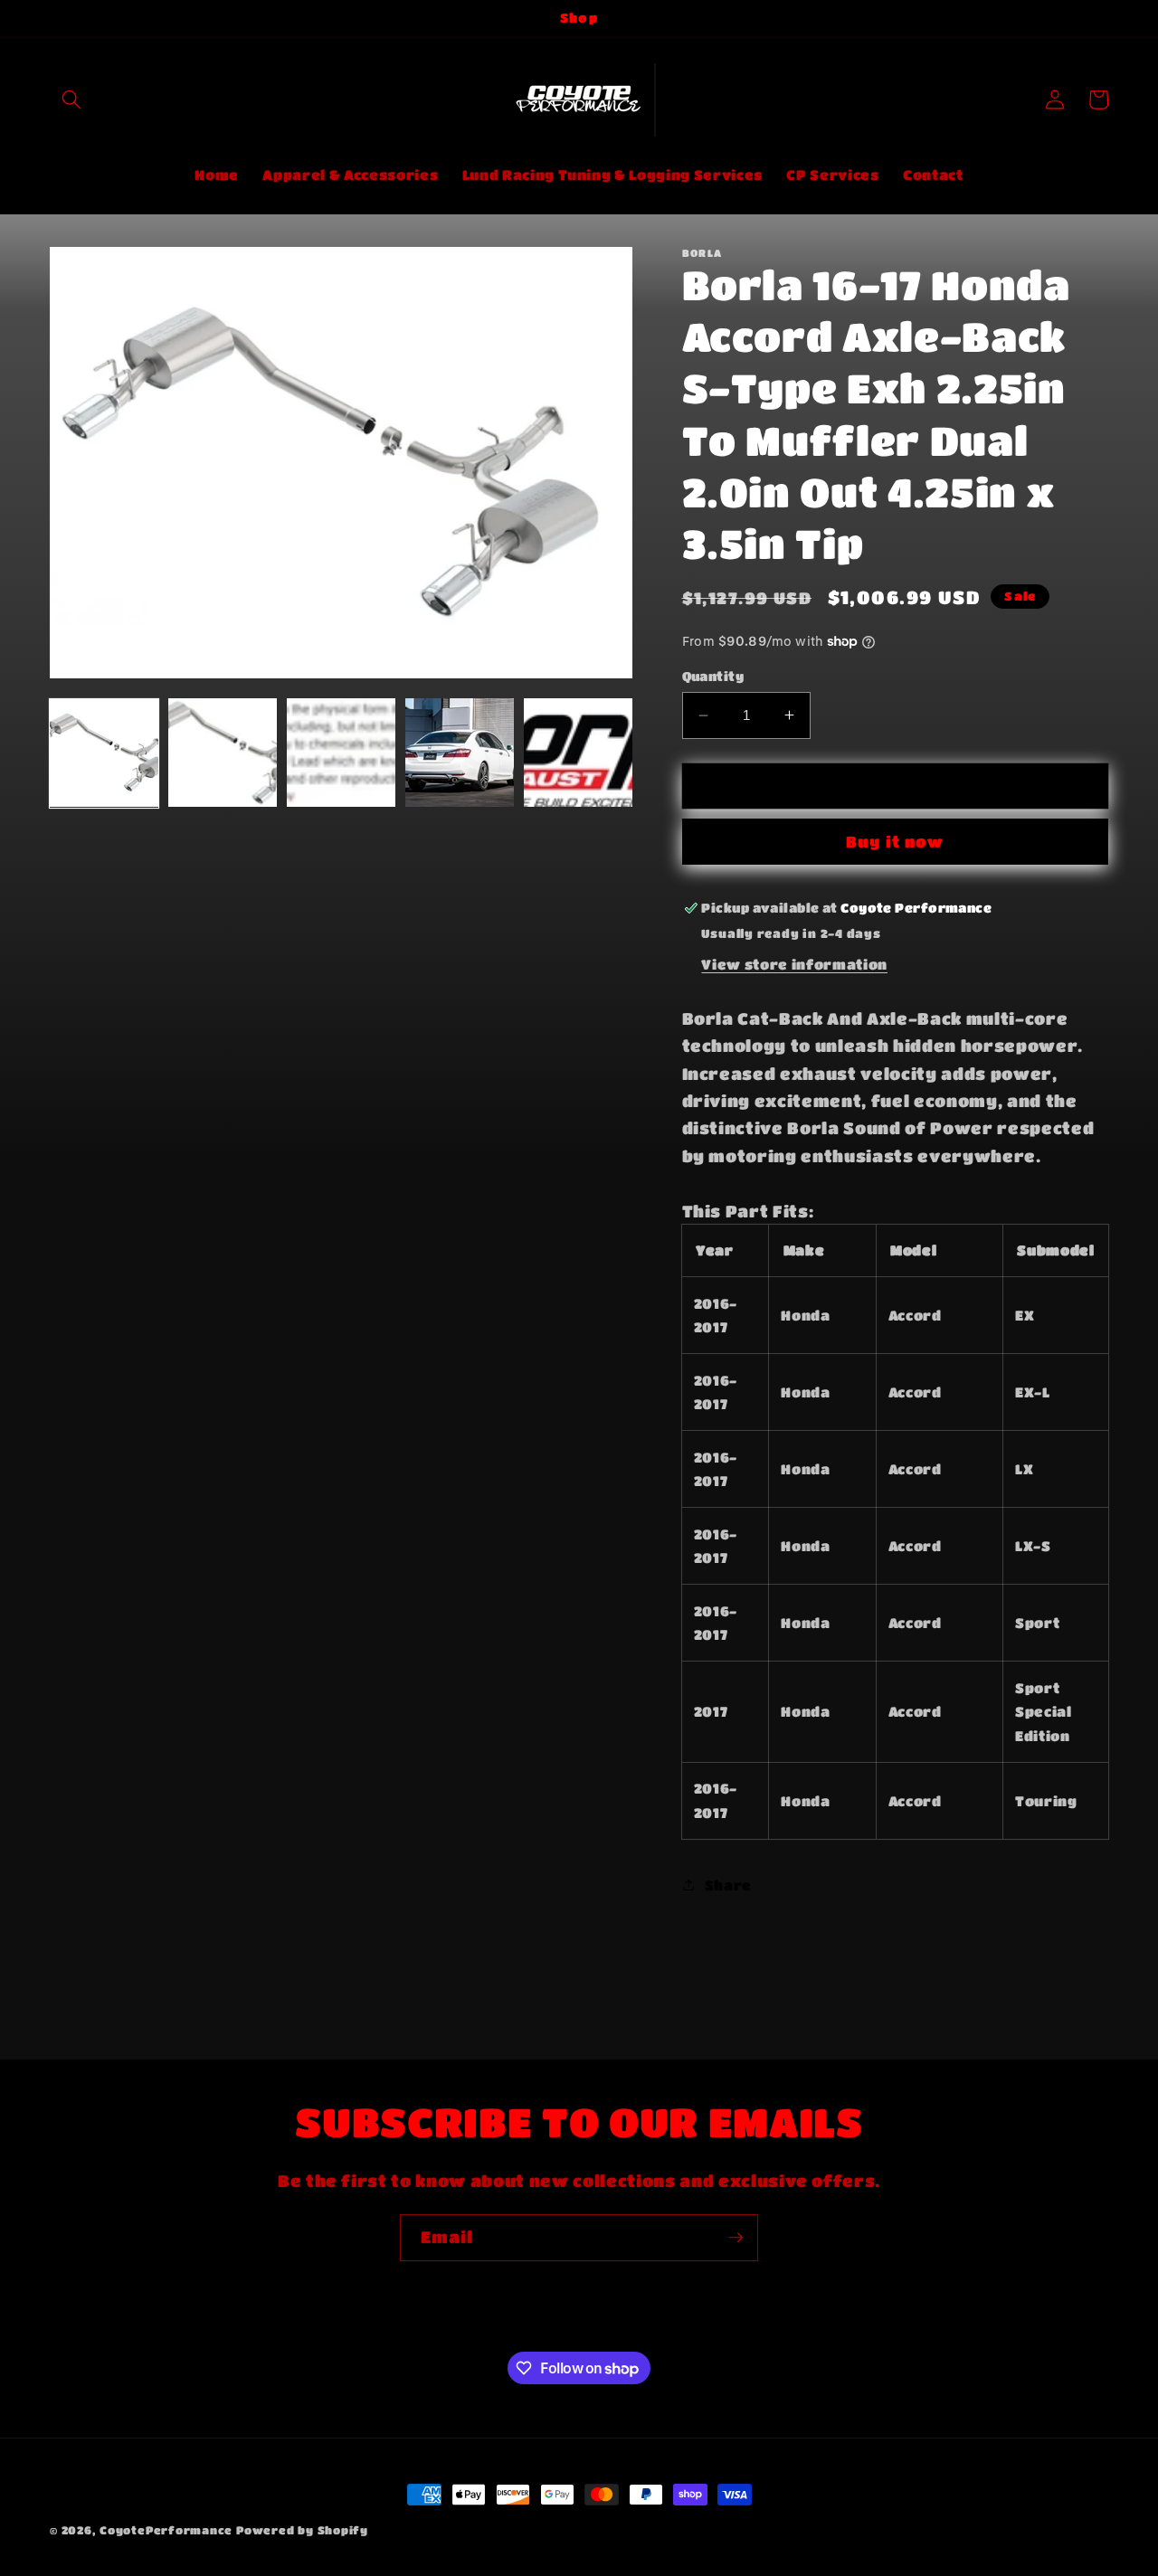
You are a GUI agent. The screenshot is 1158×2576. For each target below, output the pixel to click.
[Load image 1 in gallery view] (104, 753)
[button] (71, 99)
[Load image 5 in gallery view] (578, 753)
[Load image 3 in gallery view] (341, 753)
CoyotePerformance (166, 2530)
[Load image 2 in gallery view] (223, 753)
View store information (794, 963)
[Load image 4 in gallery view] (460, 753)
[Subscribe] (736, 2238)
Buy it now (895, 842)
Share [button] (728, 1885)
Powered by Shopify (302, 2530)
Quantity (713, 676)
